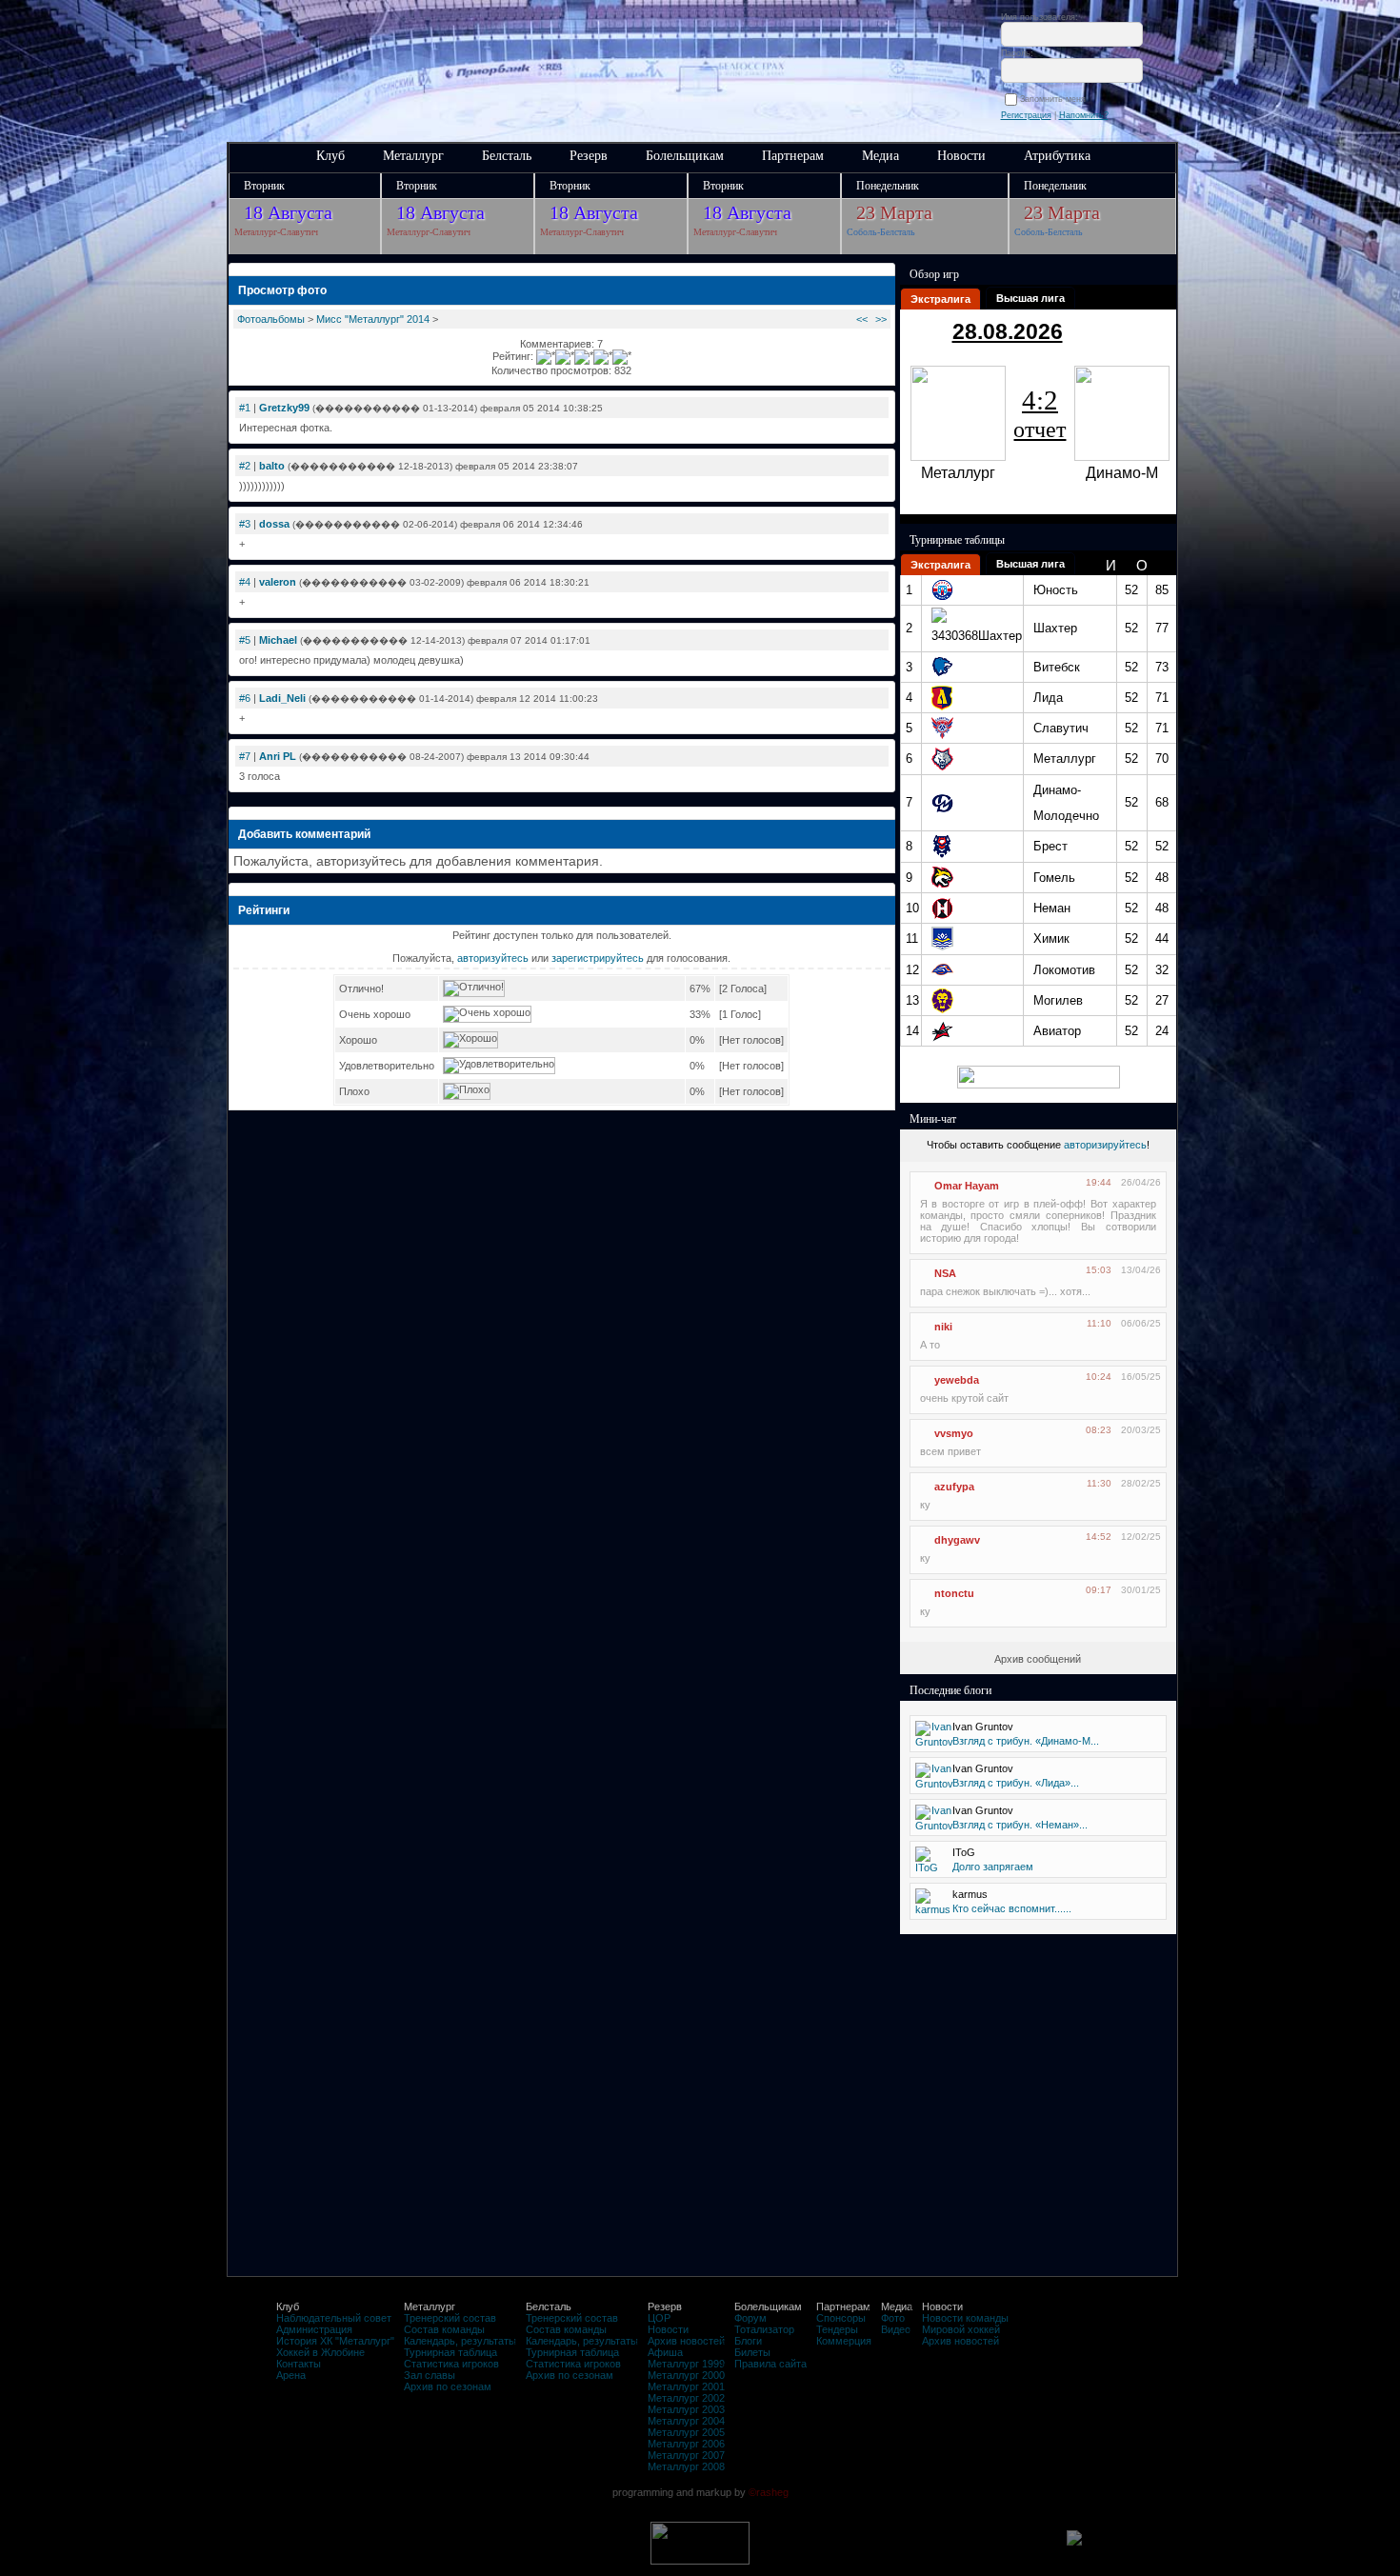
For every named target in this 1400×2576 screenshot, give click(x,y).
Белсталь (507, 156)
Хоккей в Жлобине (320, 2352)
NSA (945, 1273)
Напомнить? (1084, 115)
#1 (245, 408)
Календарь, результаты (460, 2341)
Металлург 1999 (686, 2364)
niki (943, 1327)
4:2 (1040, 413)
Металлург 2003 (686, 2409)
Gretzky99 (284, 408)
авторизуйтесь (493, 958)
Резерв (589, 156)
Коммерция (844, 2341)
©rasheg (769, 2492)
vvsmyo (954, 1433)
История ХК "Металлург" (335, 2341)
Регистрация (1026, 115)
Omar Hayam (967, 1186)
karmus (970, 1894)
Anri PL (278, 756)
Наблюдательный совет (334, 2318)
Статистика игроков (451, 2364)
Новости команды (965, 2318)
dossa (274, 524)
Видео (896, 2329)
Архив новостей (686, 2341)
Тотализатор (764, 2329)
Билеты (752, 2352)
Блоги (748, 2341)
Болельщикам (685, 156)
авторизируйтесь (1105, 1145)
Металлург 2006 (686, 2444)
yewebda (957, 1380)
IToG (964, 1852)
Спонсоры (841, 2318)
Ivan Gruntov (983, 1727)
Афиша (665, 2352)
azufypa (954, 1487)
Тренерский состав (450, 2318)
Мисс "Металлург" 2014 (373, 319)
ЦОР (659, 2318)
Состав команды (444, 2329)
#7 (245, 756)
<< (862, 319)
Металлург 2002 (686, 2398)
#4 (245, 582)
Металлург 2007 (686, 2455)
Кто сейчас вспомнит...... (1012, 1908)
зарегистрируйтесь (598, 958)
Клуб (330, 156)
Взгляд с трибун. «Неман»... (1020, 1825)
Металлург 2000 (686, 2375)
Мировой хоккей (961, 2329)
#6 (245, 698)
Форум (750, 2318)
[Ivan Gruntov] (934, 1742)
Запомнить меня (1056, 99)
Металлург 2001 (686, 2386)
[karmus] (933, 1909)
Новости (961, 156)
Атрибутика (1057, 156)
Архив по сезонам (448, 2386)
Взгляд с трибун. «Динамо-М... (1026, 1741)
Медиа (880, 156)
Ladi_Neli (282, 698)
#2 (245, 466)
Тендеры (837, 2329)
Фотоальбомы (271, 319)
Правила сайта (770, 2364)
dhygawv (957, 1540)
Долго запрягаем (993, 1867)
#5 (245, 640)
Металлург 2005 (686, 2432)
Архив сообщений (1038, 1659)
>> (881, 319)
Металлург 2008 (686, 2466)
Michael (278, 640)
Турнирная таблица (450, 2352)
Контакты (299, 2364)
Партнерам (793, 156)
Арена (291, 2375)
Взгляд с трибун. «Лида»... (1016, 1783)
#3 (245, 524)
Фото (893, 2318)
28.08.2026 (1008, 331)
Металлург (413, 156)
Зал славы (430, 2375)
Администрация (314, 2329)
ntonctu (954, 1593)
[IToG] (927, 1867)
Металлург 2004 (686, 2421)
